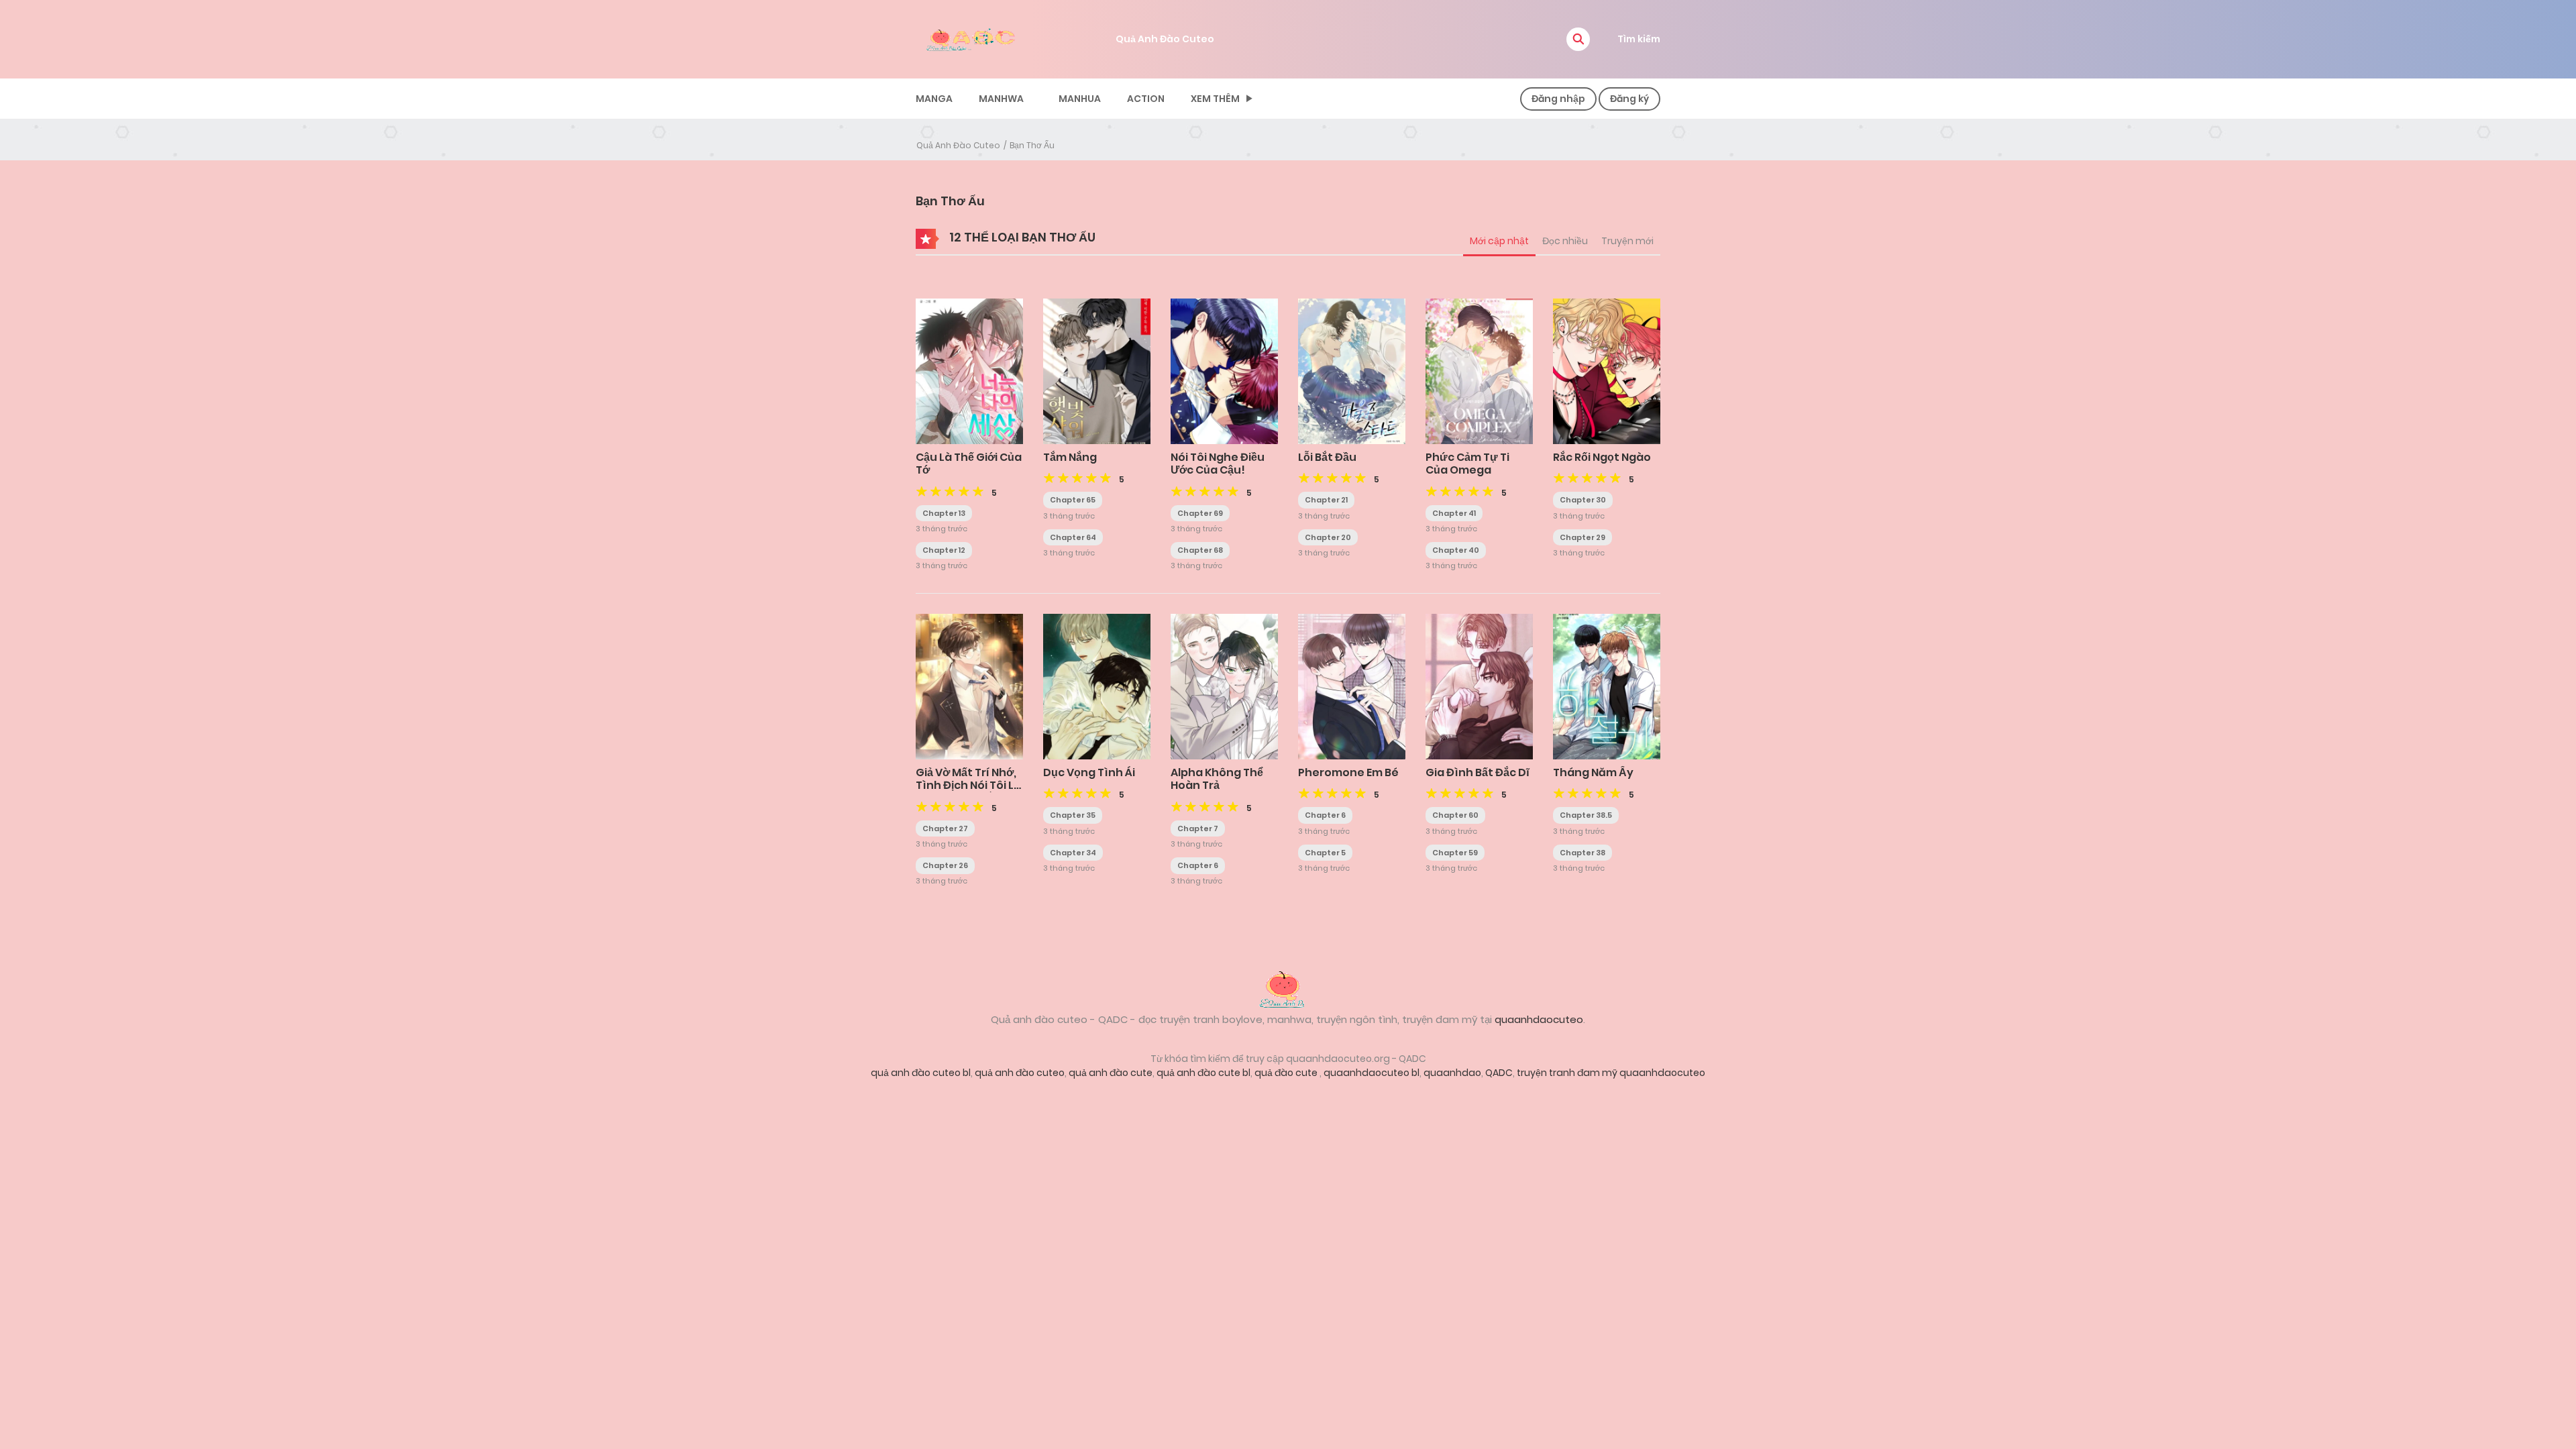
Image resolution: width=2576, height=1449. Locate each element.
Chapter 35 (1073, 815)
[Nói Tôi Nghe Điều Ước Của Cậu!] (1224, 370)
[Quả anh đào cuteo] (1288, 987)
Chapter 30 (1583, 500)
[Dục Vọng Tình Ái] (1097, 686)
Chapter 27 (945, 828)
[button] (1578, 39)
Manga (934, 99)
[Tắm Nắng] (1097, 370)
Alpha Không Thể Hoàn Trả (1217, 779)
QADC (1499, 1073)
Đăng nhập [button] (1558, 99)
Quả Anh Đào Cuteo (1165, 39)
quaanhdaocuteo (1539, 1019)
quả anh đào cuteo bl (921, 1073)
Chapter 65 (1073, 500)
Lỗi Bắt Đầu (1327, 457)
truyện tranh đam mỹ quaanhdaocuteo (1611, 1073)
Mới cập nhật (1499, 241)
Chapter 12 (944, 550)
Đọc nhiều (1565, 241)
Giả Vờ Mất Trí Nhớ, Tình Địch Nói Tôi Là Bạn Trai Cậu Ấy (968, 785)
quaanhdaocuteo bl (1372, 1073)
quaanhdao (1452, 1073)
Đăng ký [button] (1629, 99)
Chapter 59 (1455, 853)
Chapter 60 (1455, 815)
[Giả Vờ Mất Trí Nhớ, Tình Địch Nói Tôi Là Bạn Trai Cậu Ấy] (969, 686)
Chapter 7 (1198, 828)
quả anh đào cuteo (1020, 1073)
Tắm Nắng (1070, 457)
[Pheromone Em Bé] (1352, 686)
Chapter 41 (1454, 513)
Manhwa (1001, 99)
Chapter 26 (945, 865)
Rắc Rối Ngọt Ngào (1602, 457)
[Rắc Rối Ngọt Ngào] (1607, 370)
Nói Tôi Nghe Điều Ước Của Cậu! (1218, 464)
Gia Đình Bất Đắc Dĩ (1478, 772)
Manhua (1080, 99)
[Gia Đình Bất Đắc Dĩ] (1479, 686)
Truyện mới (1627, 241)
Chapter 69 (1200, 513)
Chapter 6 (1198, 865)
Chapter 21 (1326, 500)
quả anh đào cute (1111, 1073)
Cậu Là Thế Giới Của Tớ (969, 464)
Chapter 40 (1456, 550)
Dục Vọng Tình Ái (1089, 772)
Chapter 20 (1328, 537)
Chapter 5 (1325, 853)
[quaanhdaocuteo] (973, 38)
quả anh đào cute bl (1203, 1073)
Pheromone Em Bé (1348, 772)
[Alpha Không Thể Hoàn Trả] (1224, 686)
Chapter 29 (1582, 537)
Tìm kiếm (1639, 39)
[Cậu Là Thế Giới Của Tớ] (969, 370)
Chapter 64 (1073, 537)
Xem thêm (1215, 99)
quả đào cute (1287, 1073)
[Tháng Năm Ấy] (1607, 686)
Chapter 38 (1582, 853)
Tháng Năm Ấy (1593, 772)
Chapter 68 (1200, 550)
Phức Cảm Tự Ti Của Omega (1467, 464)
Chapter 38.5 (1586, 815)
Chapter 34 (1073, 853)
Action (1146, 99)
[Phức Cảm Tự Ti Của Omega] (1479, 370)
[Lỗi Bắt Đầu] (1352, 370)
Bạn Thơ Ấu (1032, 145)
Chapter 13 (944, 513)
